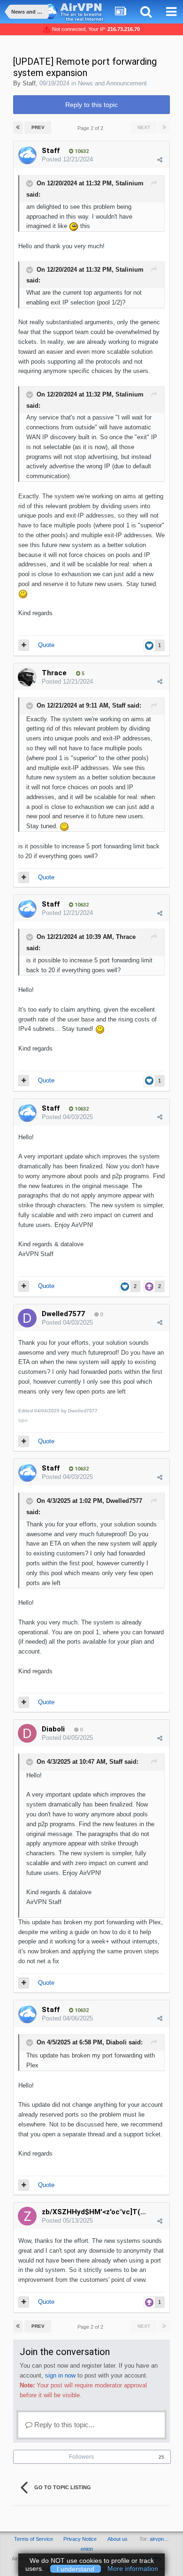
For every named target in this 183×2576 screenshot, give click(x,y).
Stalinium (130, 184)
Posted (67, 159)
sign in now (60, 2375)
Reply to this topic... (63, 2425)
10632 (81, 151)
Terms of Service (34, 2539)
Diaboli (53, 1729)
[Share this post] (160, 160)
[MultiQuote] (24, 645)
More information (133, 2568)
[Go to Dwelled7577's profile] (27, 1318)
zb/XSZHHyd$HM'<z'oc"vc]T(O (94, 2212)
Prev (38, 127)
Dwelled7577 (63, 1314)
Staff (29, 83)
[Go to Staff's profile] (27, 155)
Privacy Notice (80, 2539)
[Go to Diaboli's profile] (27, 1733)
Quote (46, 645)
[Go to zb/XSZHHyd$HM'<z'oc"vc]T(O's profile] (27, 2216)
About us (118, 2539)
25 (161, 2457)
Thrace (54, 673)
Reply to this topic (91, 105)
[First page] (18, 128)
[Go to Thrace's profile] (27, 677)
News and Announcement (112, 83)
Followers (81, 2457)
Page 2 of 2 (92, 128)
